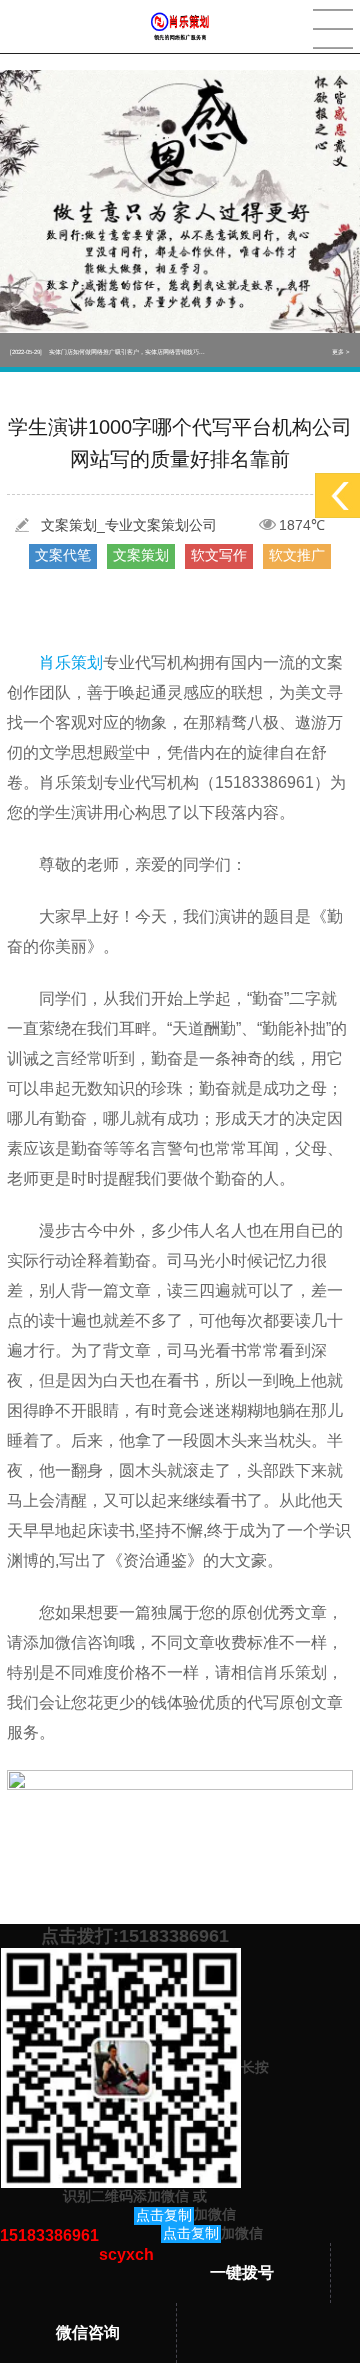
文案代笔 (63, 555)
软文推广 (297, 555)
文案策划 (141, 555)
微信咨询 (88, 2332)
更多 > (341, 350)
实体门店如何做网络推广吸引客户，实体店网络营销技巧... (107, 350)
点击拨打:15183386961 (135, 1936)
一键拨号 (242, 2272)
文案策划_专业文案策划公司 (129, 525)
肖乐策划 (71, 662)
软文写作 (219, 555)
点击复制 (164, 2215)
